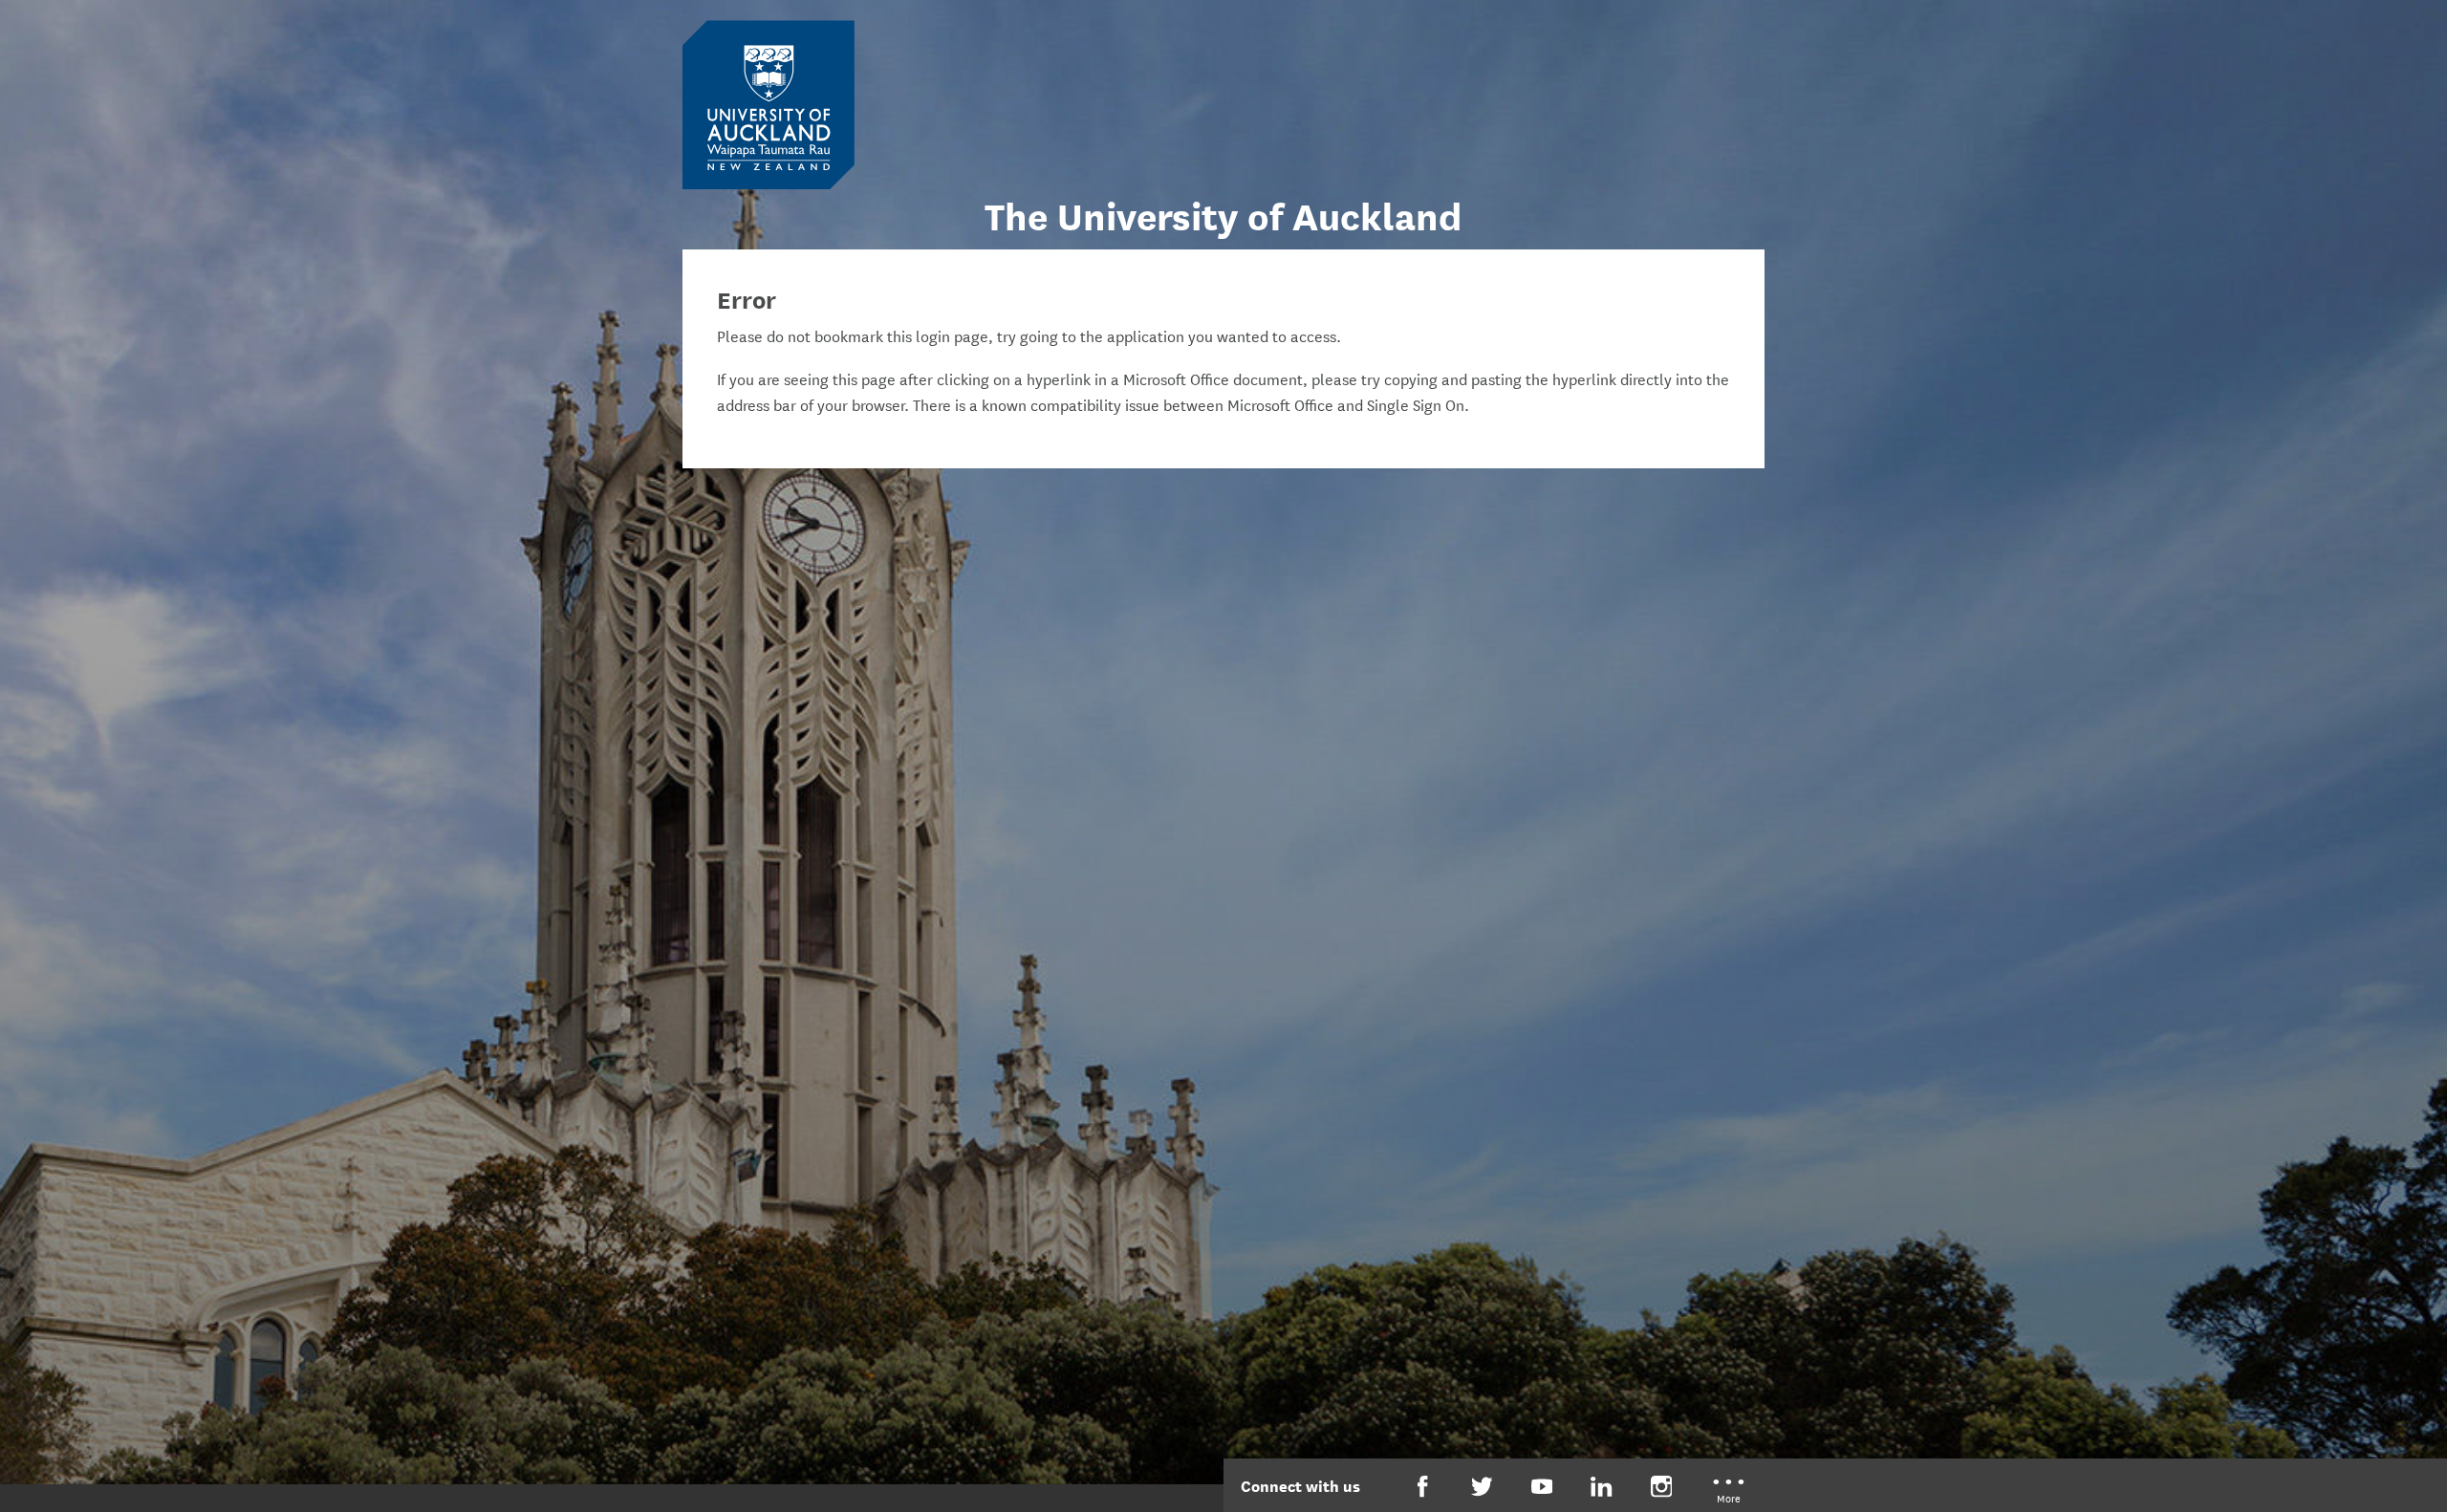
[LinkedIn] (1602, 1487)
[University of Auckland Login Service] (769, 103)
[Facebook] (1423, 1487)
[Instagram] (1662, 1487)
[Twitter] (1482, 1487)
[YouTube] (1542, 1487)
